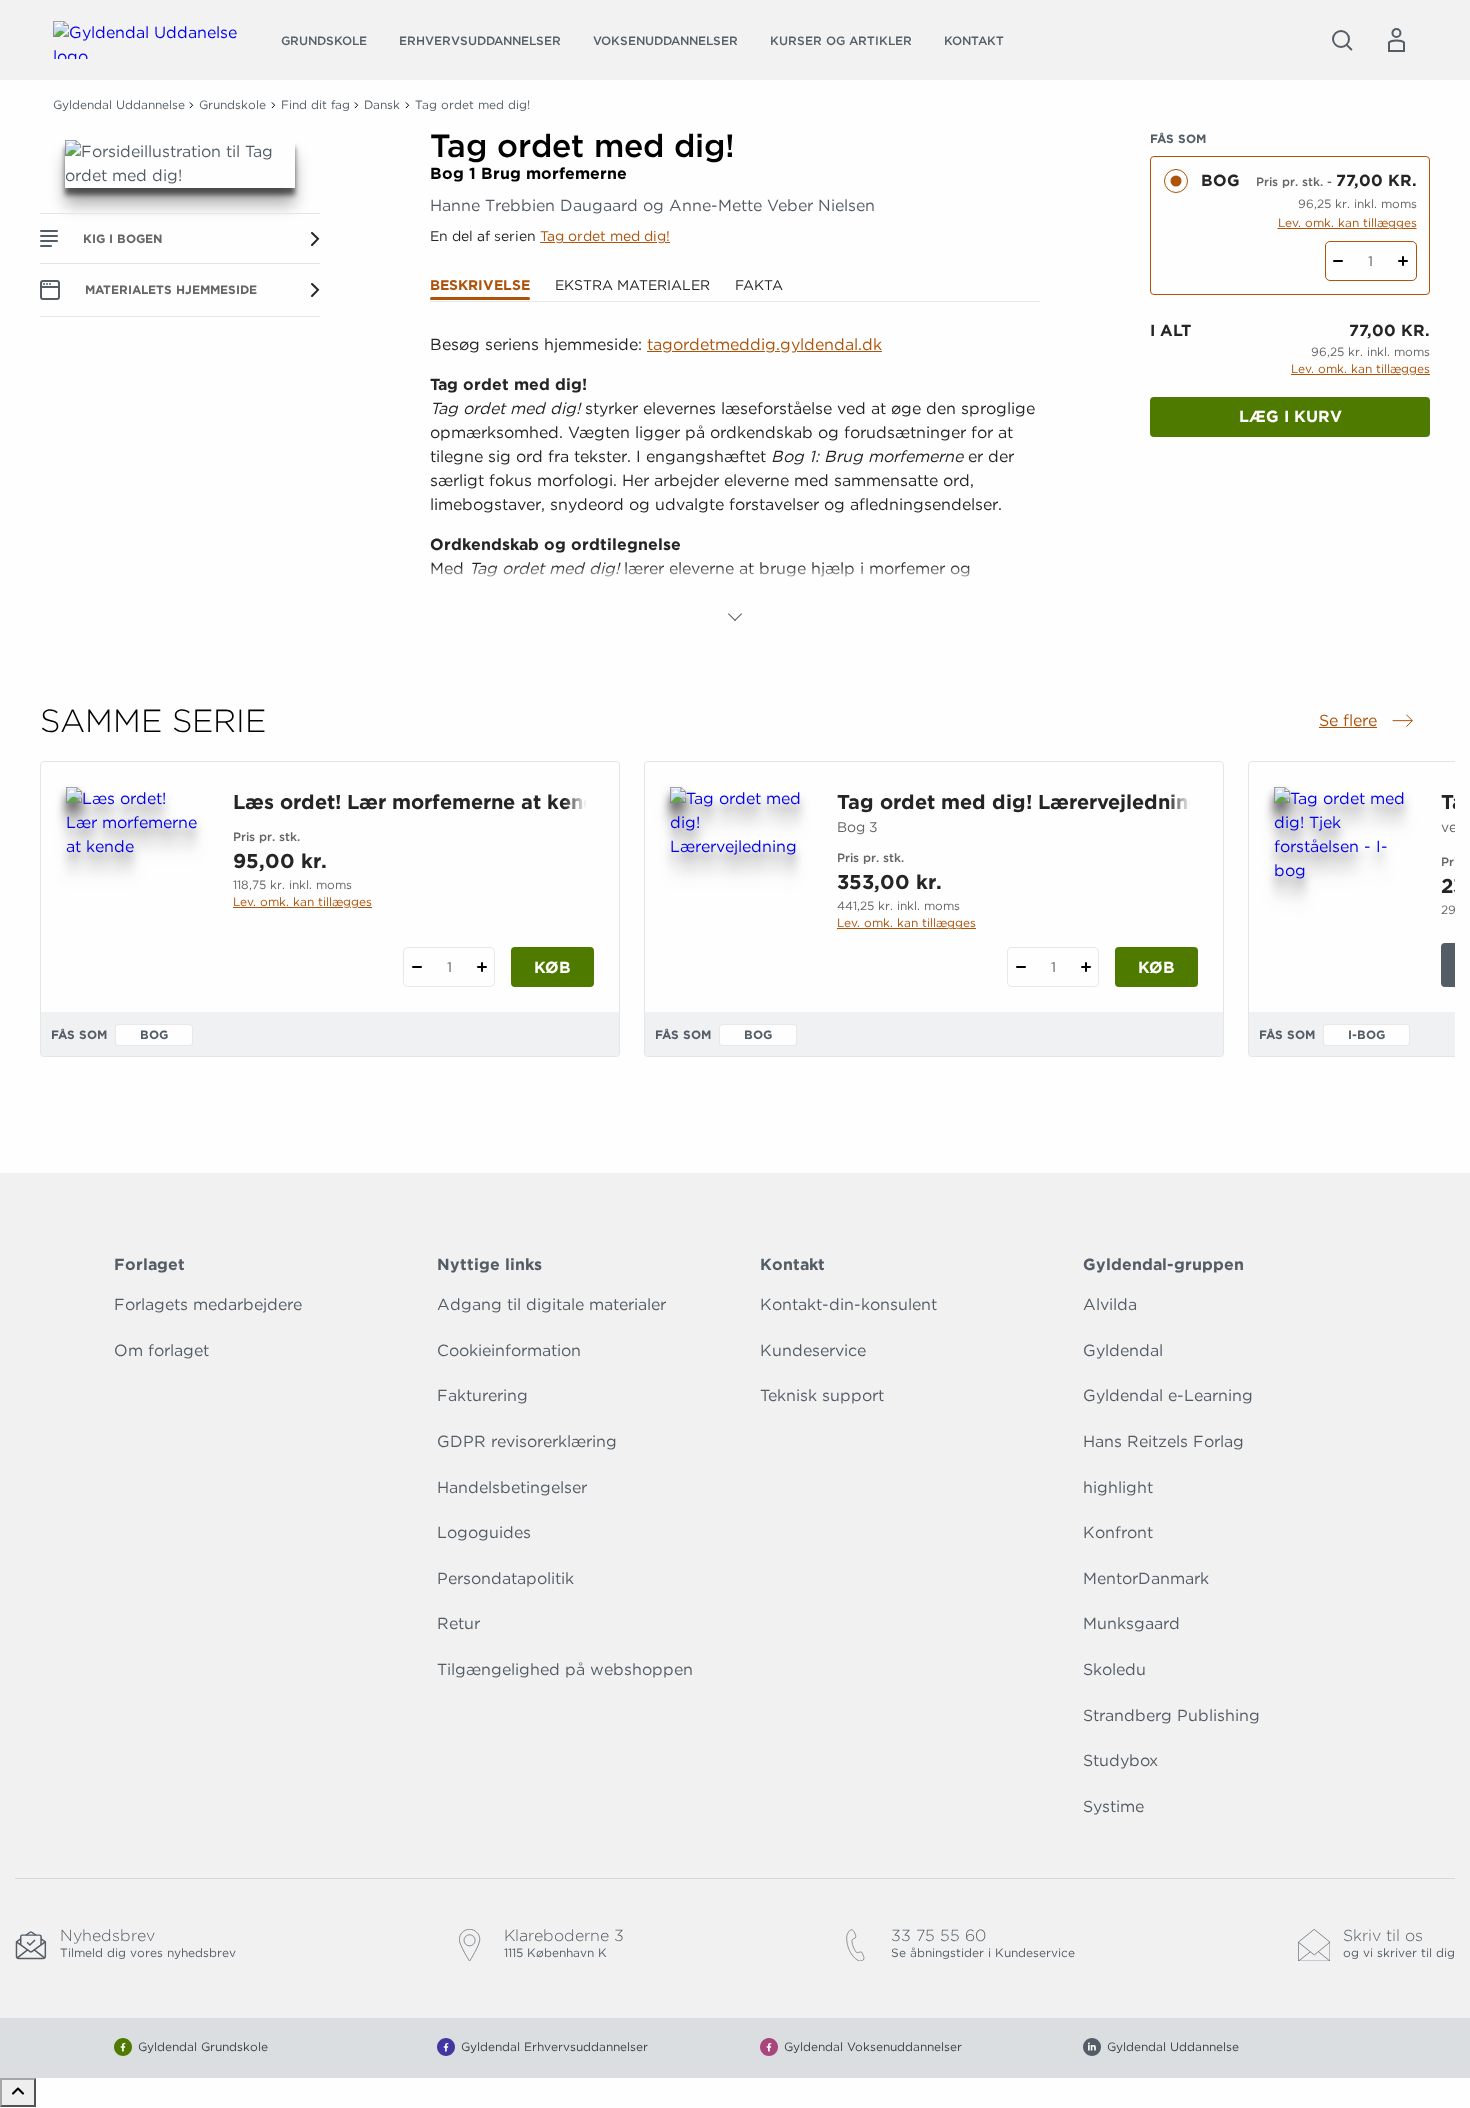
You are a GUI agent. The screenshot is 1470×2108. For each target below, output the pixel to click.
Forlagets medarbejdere (208, 1304)
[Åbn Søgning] (1342, 40)
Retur (458, 1623)
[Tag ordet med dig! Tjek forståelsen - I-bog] (1341, 883)
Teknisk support (822, 1395)
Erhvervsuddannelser (480, 40)
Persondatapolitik (505, 1578)
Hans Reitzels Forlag (1163, 1441)
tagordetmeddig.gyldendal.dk (764, 344)
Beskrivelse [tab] (480, 285)
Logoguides (484, 1532)
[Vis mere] (735, 617)
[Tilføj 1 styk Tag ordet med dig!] (1403, 261)
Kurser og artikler (841, 40)
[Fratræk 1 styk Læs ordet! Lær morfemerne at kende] (416, 967)
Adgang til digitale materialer (551, 1304)
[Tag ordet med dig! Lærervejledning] (737, 883)
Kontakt (974, 40)
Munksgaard (1131, 1623)
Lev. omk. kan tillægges (1347, 222)
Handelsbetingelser (512, 1487)
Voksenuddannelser (665, 40)
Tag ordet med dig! (605, 236)
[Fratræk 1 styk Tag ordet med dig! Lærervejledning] (1020, 967)
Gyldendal (1123, 1350)
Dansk (382, 104)
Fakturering (482, 1395)
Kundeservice (813, 1350)
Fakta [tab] (759, 285)
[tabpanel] (735, 481)
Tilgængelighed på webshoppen (565, 1669)
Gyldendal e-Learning (1168, 1395)
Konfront (1118, 1532)
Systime (1113, 1806)
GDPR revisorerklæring (527, 1441)
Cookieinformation (509, 1350)
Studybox (1120, 1760)
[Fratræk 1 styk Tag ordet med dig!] (1338, 261)
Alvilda (1110, 1304)
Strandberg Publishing (1171, 1715)
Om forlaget (161, 1350)
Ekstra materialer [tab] (632, 285)
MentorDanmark (1146, 1578)
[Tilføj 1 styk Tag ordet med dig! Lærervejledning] (1085, 967)
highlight (1118, 1487)
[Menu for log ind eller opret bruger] (1396, 40)
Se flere (1368, 722)
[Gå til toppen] (18, 2092)
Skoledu (1114, 1669)
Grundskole (324, 40)
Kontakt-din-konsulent (848, 1304)
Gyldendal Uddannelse (119, 104)
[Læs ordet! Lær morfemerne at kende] (133, 883)
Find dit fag (315, 104)
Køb (552, 967)
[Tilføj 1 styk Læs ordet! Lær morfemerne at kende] (481, 967)
